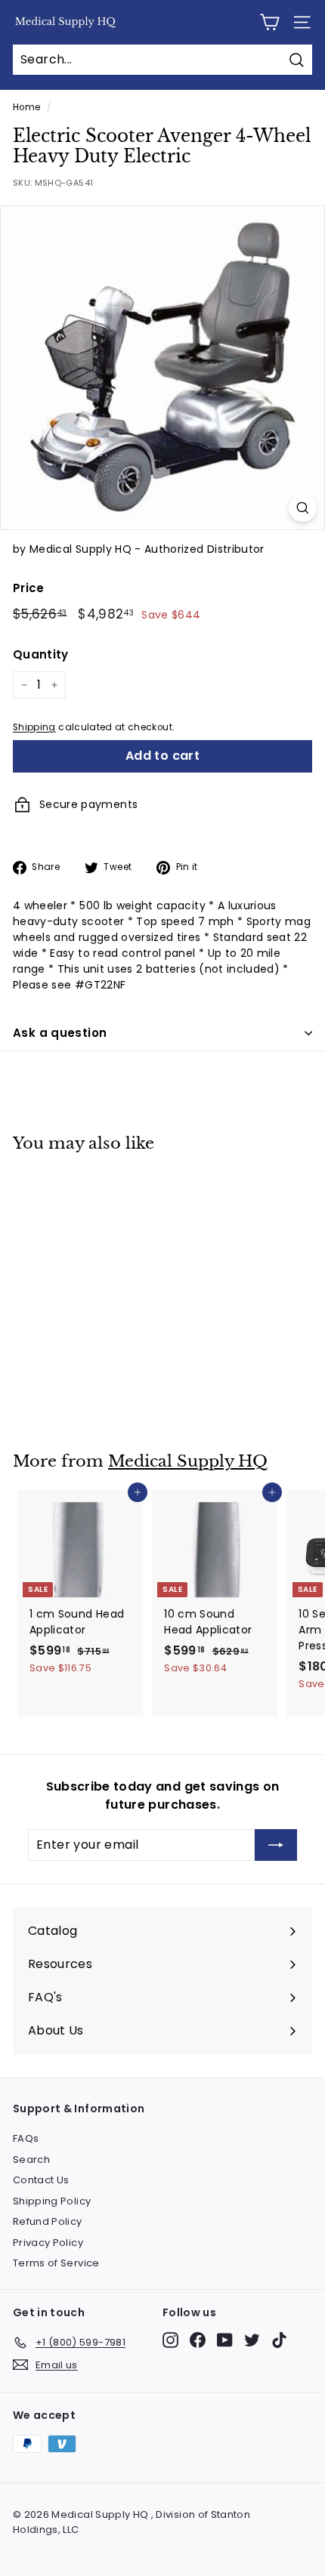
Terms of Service (56, 2263)
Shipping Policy (52, 2201)
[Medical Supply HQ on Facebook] (198, 2340)
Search (31, 2160)
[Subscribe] (276, 1845)
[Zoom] (303, 508)
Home (26, 107)
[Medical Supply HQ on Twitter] (252, 2340)
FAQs (26, 2138)
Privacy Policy (48, 2243)
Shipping (34, 727)
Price (29, 588)
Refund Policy (48, 2221)
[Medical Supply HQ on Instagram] (170, 2340)
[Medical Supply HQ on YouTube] (225, 2340)
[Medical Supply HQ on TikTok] (279, 2340)
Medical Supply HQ (188, 1461)
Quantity (41, 654)
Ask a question (60, 1033)
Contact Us (41, 2180)
